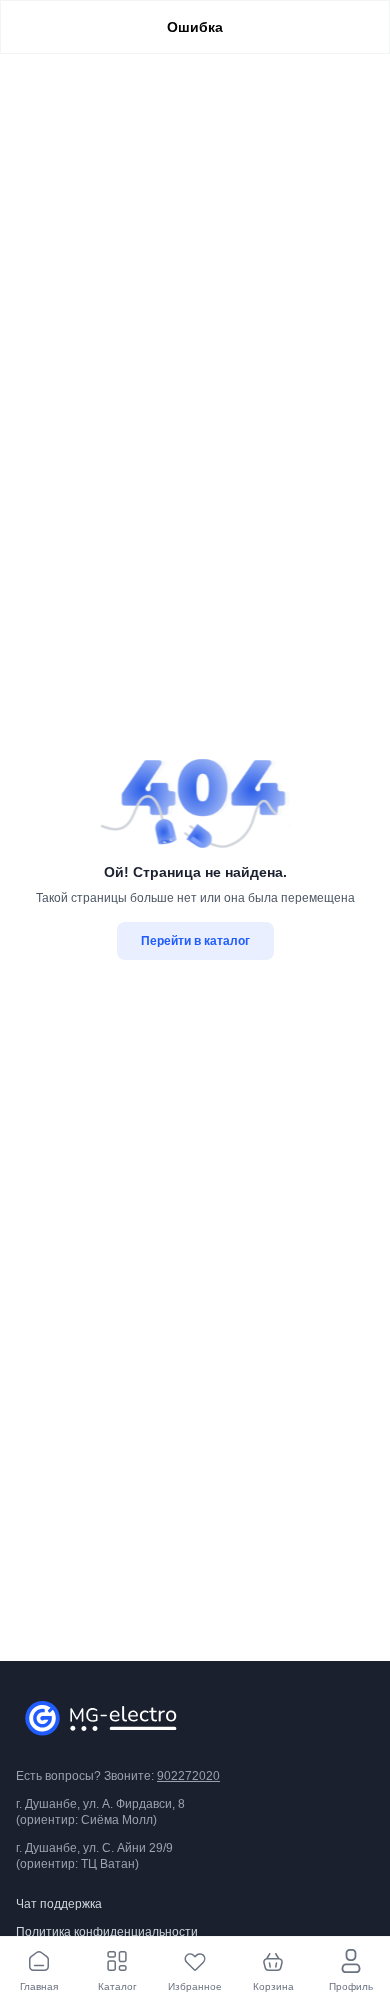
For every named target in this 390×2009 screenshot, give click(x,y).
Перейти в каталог (195, 941)
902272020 (188, 1776)
